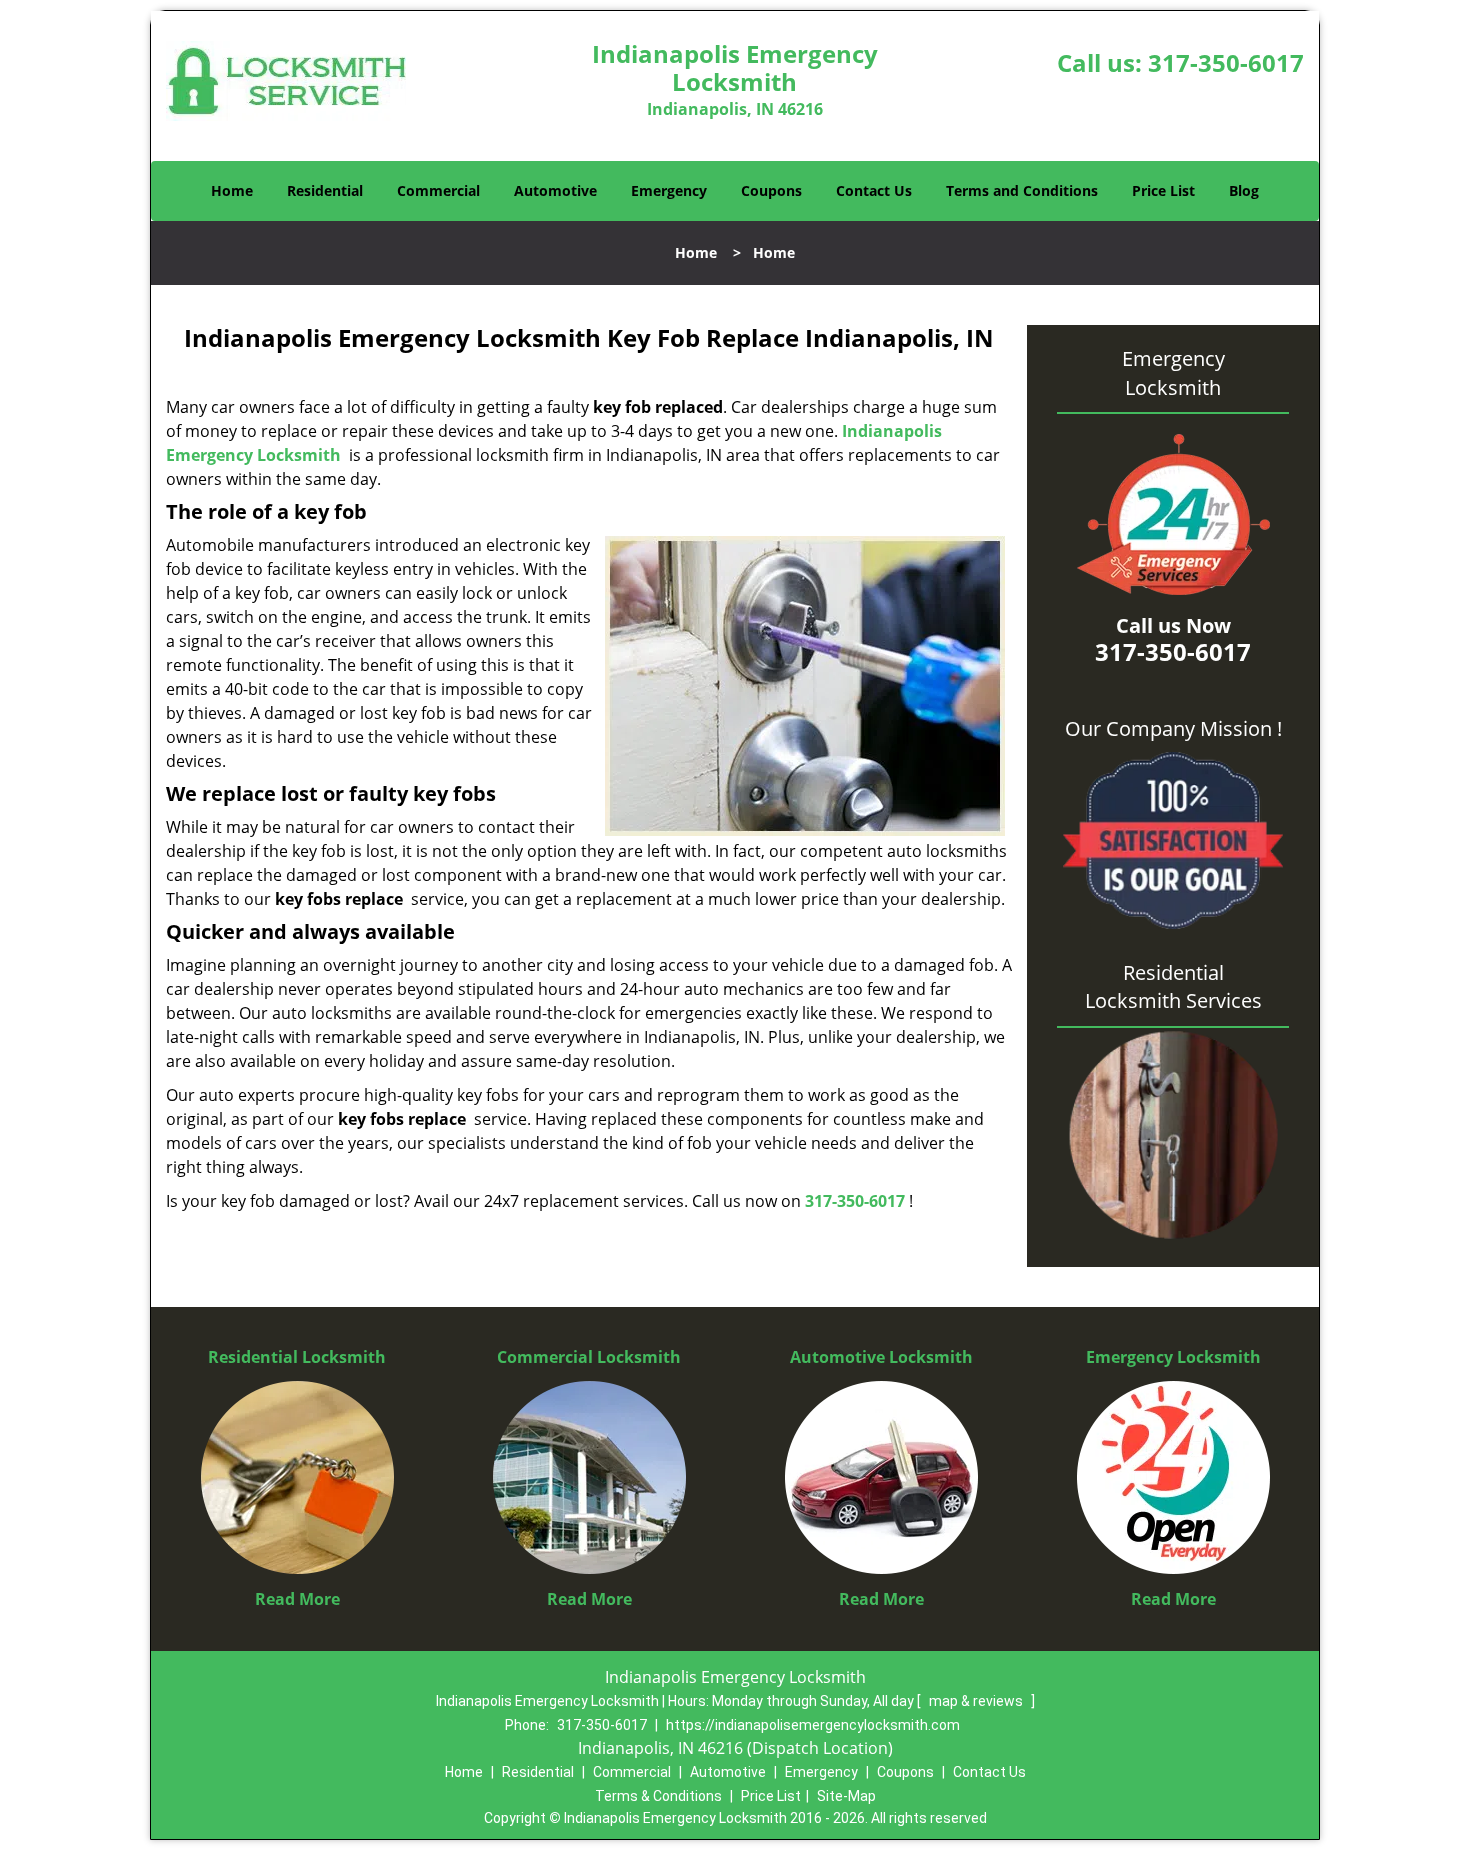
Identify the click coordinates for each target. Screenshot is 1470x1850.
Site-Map (846, 1796)
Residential (325, 190)
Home (232, 190)
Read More (297, 1599)
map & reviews (977, 1701)
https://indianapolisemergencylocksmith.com (813, 1725)
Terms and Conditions (1022, 190)
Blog (1244, 190)
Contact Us (874, 190)
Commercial (438, 190)
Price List (1163, 190)
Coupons (771, 190)
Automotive (555, 190)
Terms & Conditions (658, 1796)
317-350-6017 (1226, 62)
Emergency (669, 190)
